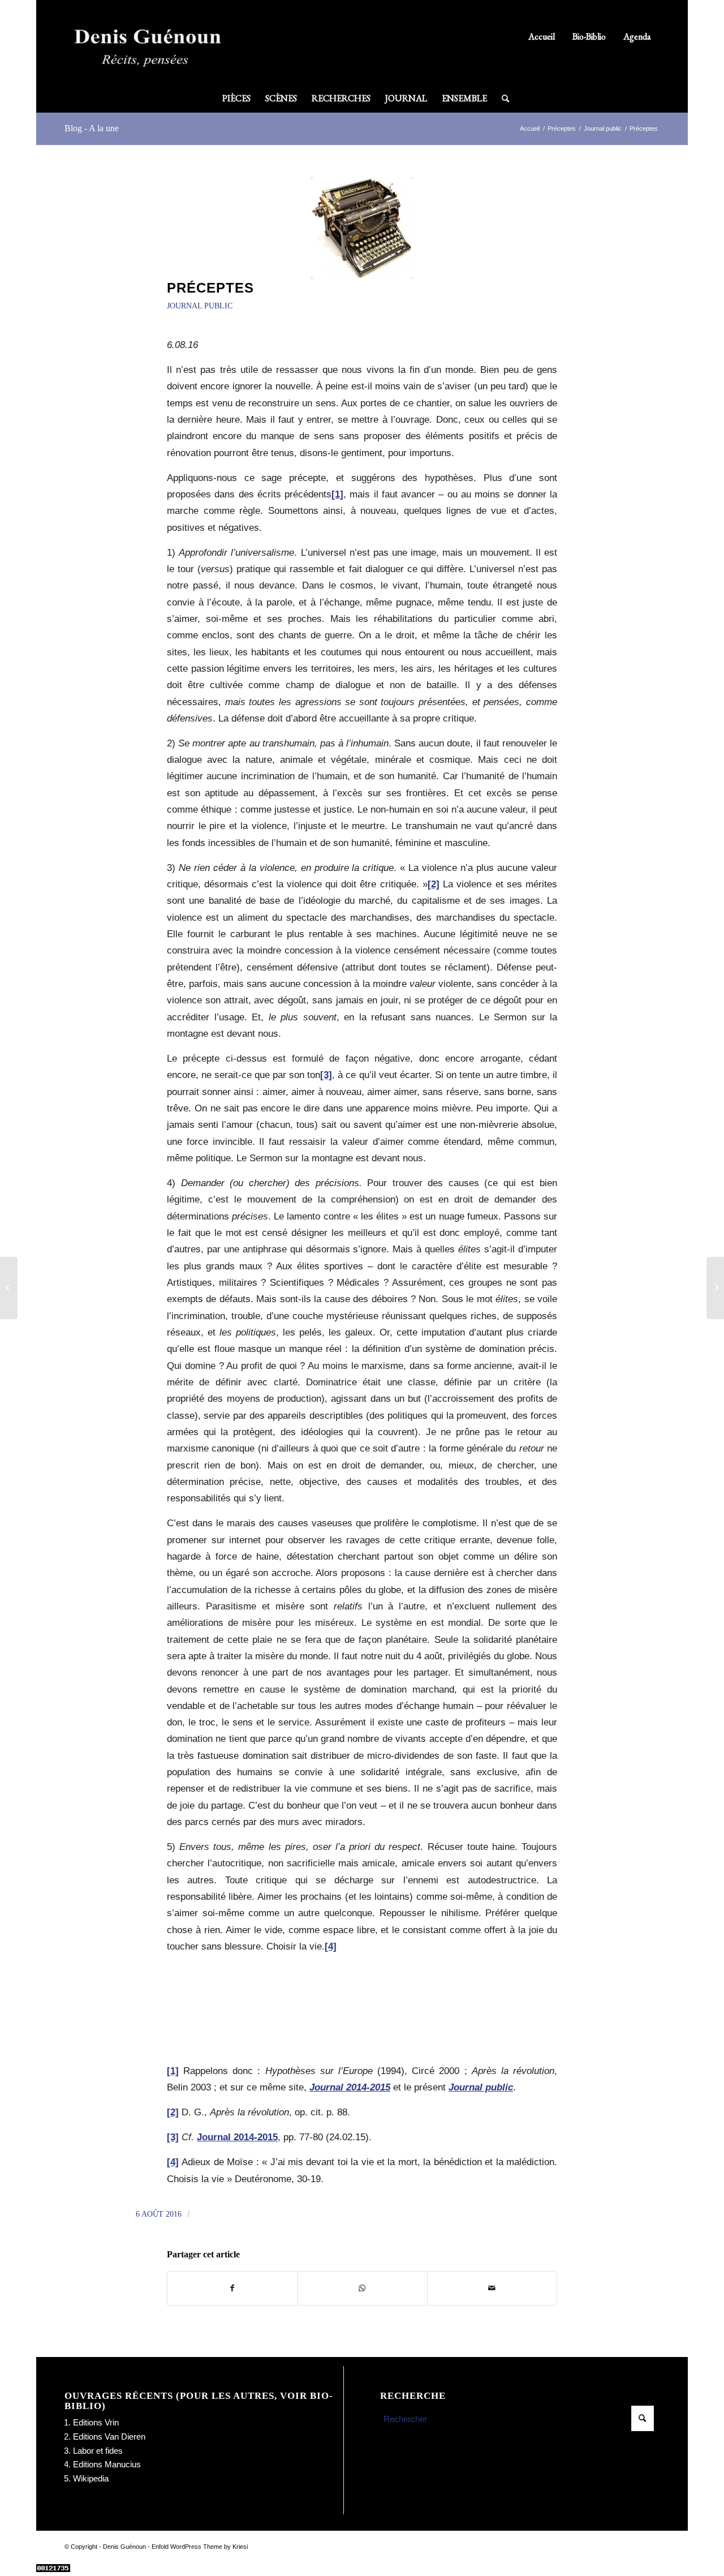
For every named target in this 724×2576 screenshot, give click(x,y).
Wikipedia (91, 2478)
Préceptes (210, 288)
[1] (337, 494)
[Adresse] (715, 1288)
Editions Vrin (96, 2422)
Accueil (542, 37)
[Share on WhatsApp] (362, 2288)
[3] (326, 1075)
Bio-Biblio (589, 37)
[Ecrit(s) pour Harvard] (9, 1288)
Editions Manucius (107, 2464)
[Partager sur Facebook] (232, 2288)
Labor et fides (98, 2451)
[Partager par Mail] (492, 2288)
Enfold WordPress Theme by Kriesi (200, 2547)
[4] (331, 1946)
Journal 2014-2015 (237, 2137)
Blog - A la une (92, 128)
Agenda (637, 37)
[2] (434, 884)
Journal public (200, 306)
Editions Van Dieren (109, 2437)
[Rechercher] (502, 98)
